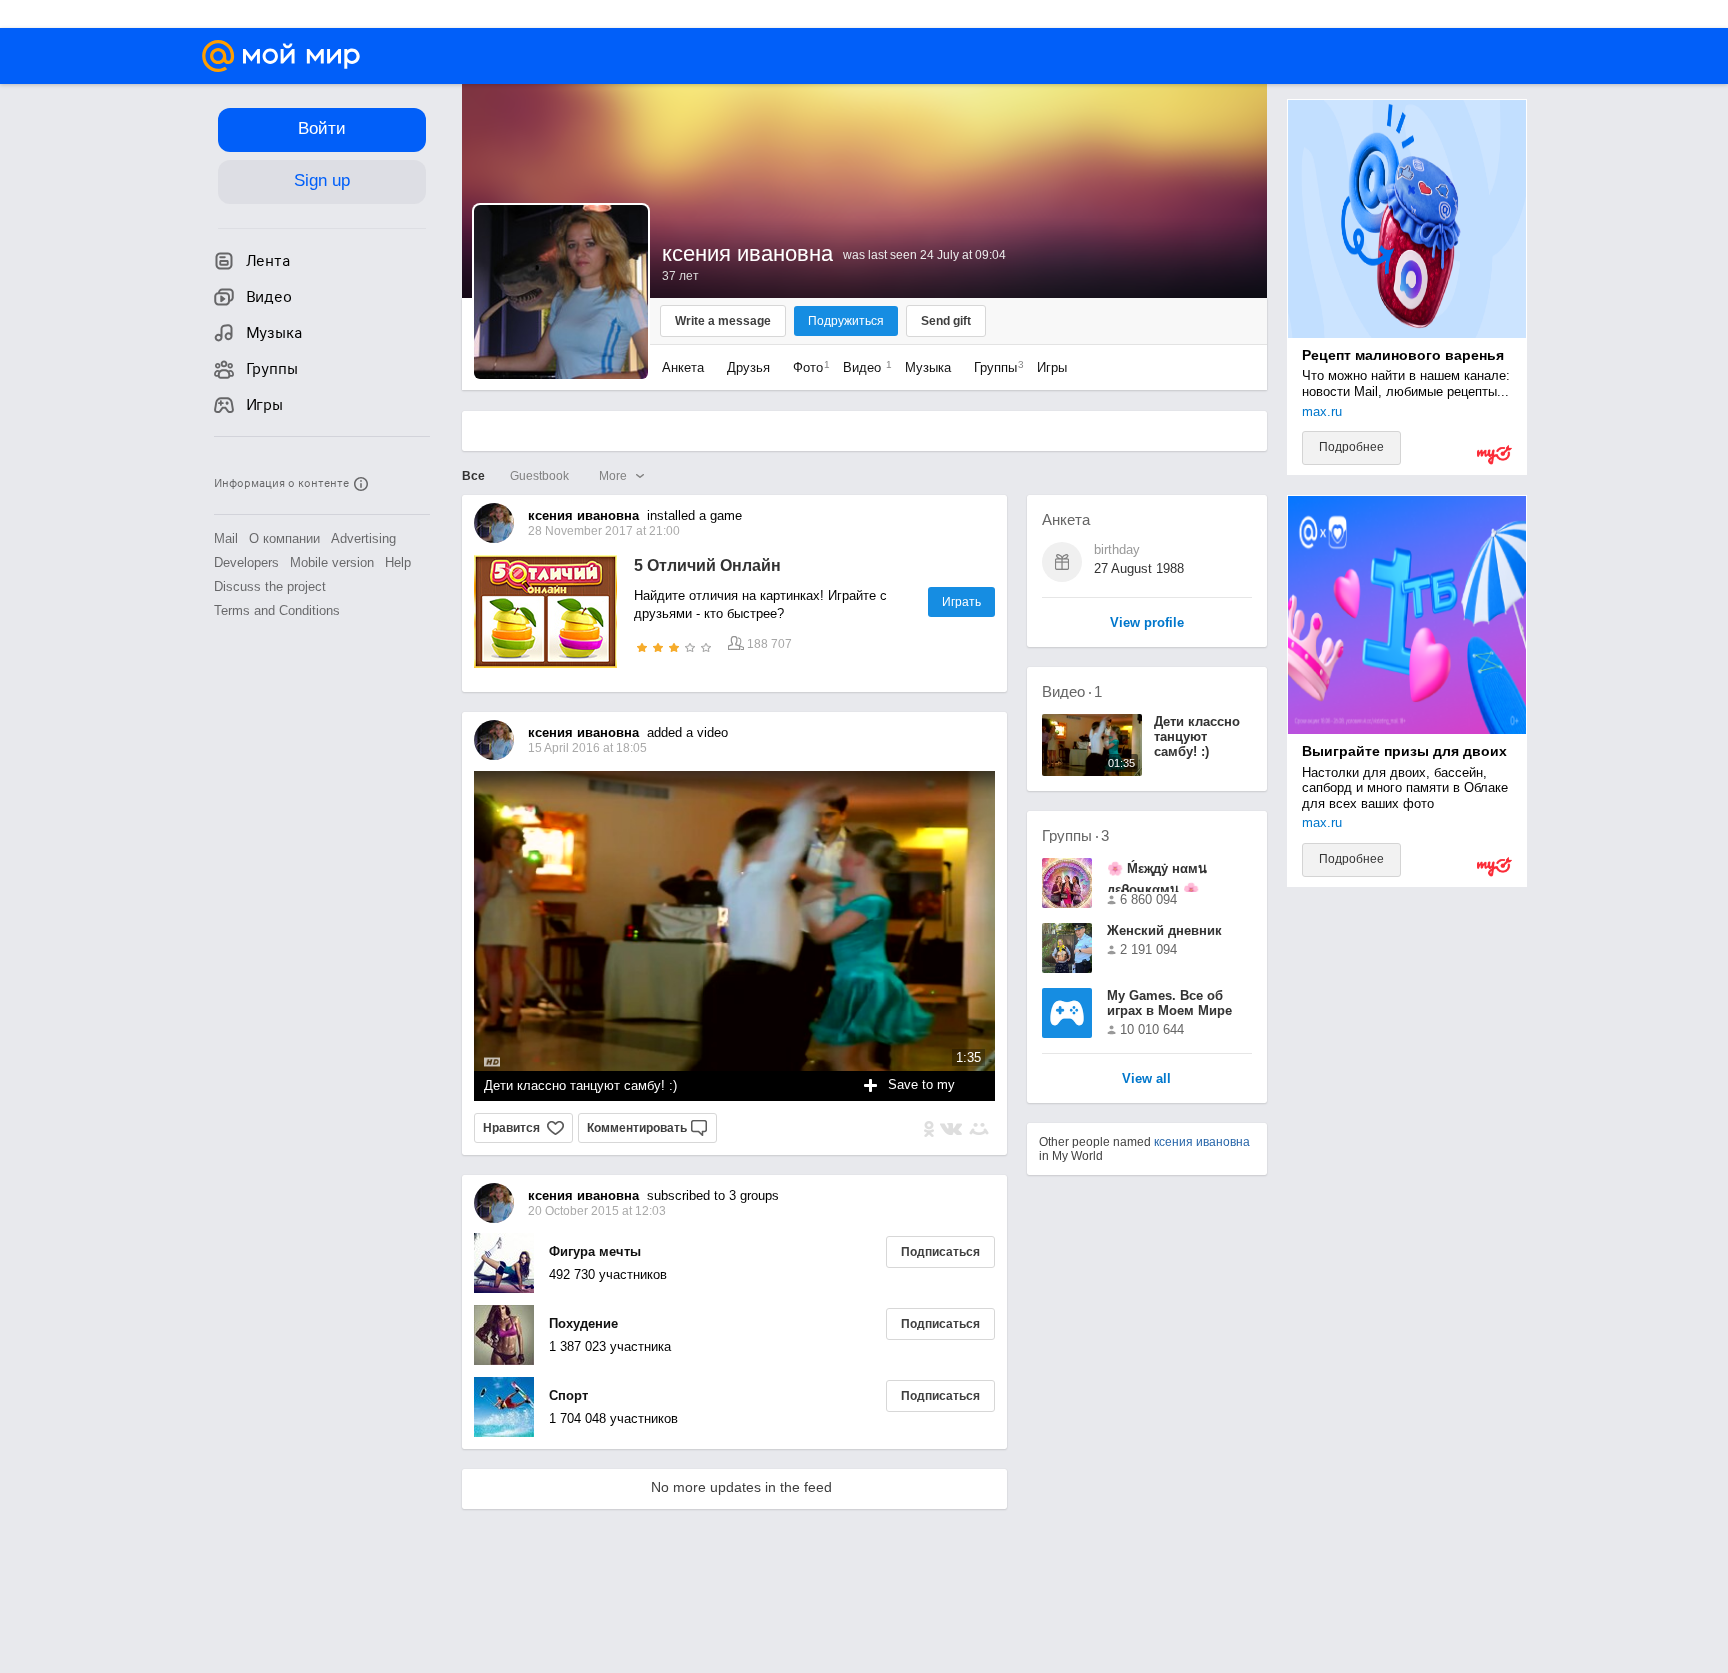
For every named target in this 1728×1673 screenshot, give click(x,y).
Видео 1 (1072, 691)
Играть (961, 602)
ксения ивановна (1202, 1142)
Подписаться (940, 1252)
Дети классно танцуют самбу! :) (580, 1085)
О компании (284, 538)
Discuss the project (270, 586)
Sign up (322, 180)
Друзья (748, 367)
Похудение (583, 1323)
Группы (994, 367)
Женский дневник (1164, 930)
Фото (806, 367)
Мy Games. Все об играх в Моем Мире (1169, 1003)
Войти (322, 128)
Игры (1052, 367)
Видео (864, 367)
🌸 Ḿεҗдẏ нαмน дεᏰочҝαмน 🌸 (1157, 876)
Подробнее (1351, 447)
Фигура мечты (595, 1251)
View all (1146, 1079)
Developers (246, 562)
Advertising (363, 538)
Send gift (946, 321)
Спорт (568, 1395)
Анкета (683, 367)
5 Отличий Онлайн (707, 565)
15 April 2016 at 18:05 (587, 748)
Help (398, 562)
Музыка (928, 367)
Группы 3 (1075, 835)
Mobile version (332, 562)
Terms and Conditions (277, 610)
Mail (226, 538)
